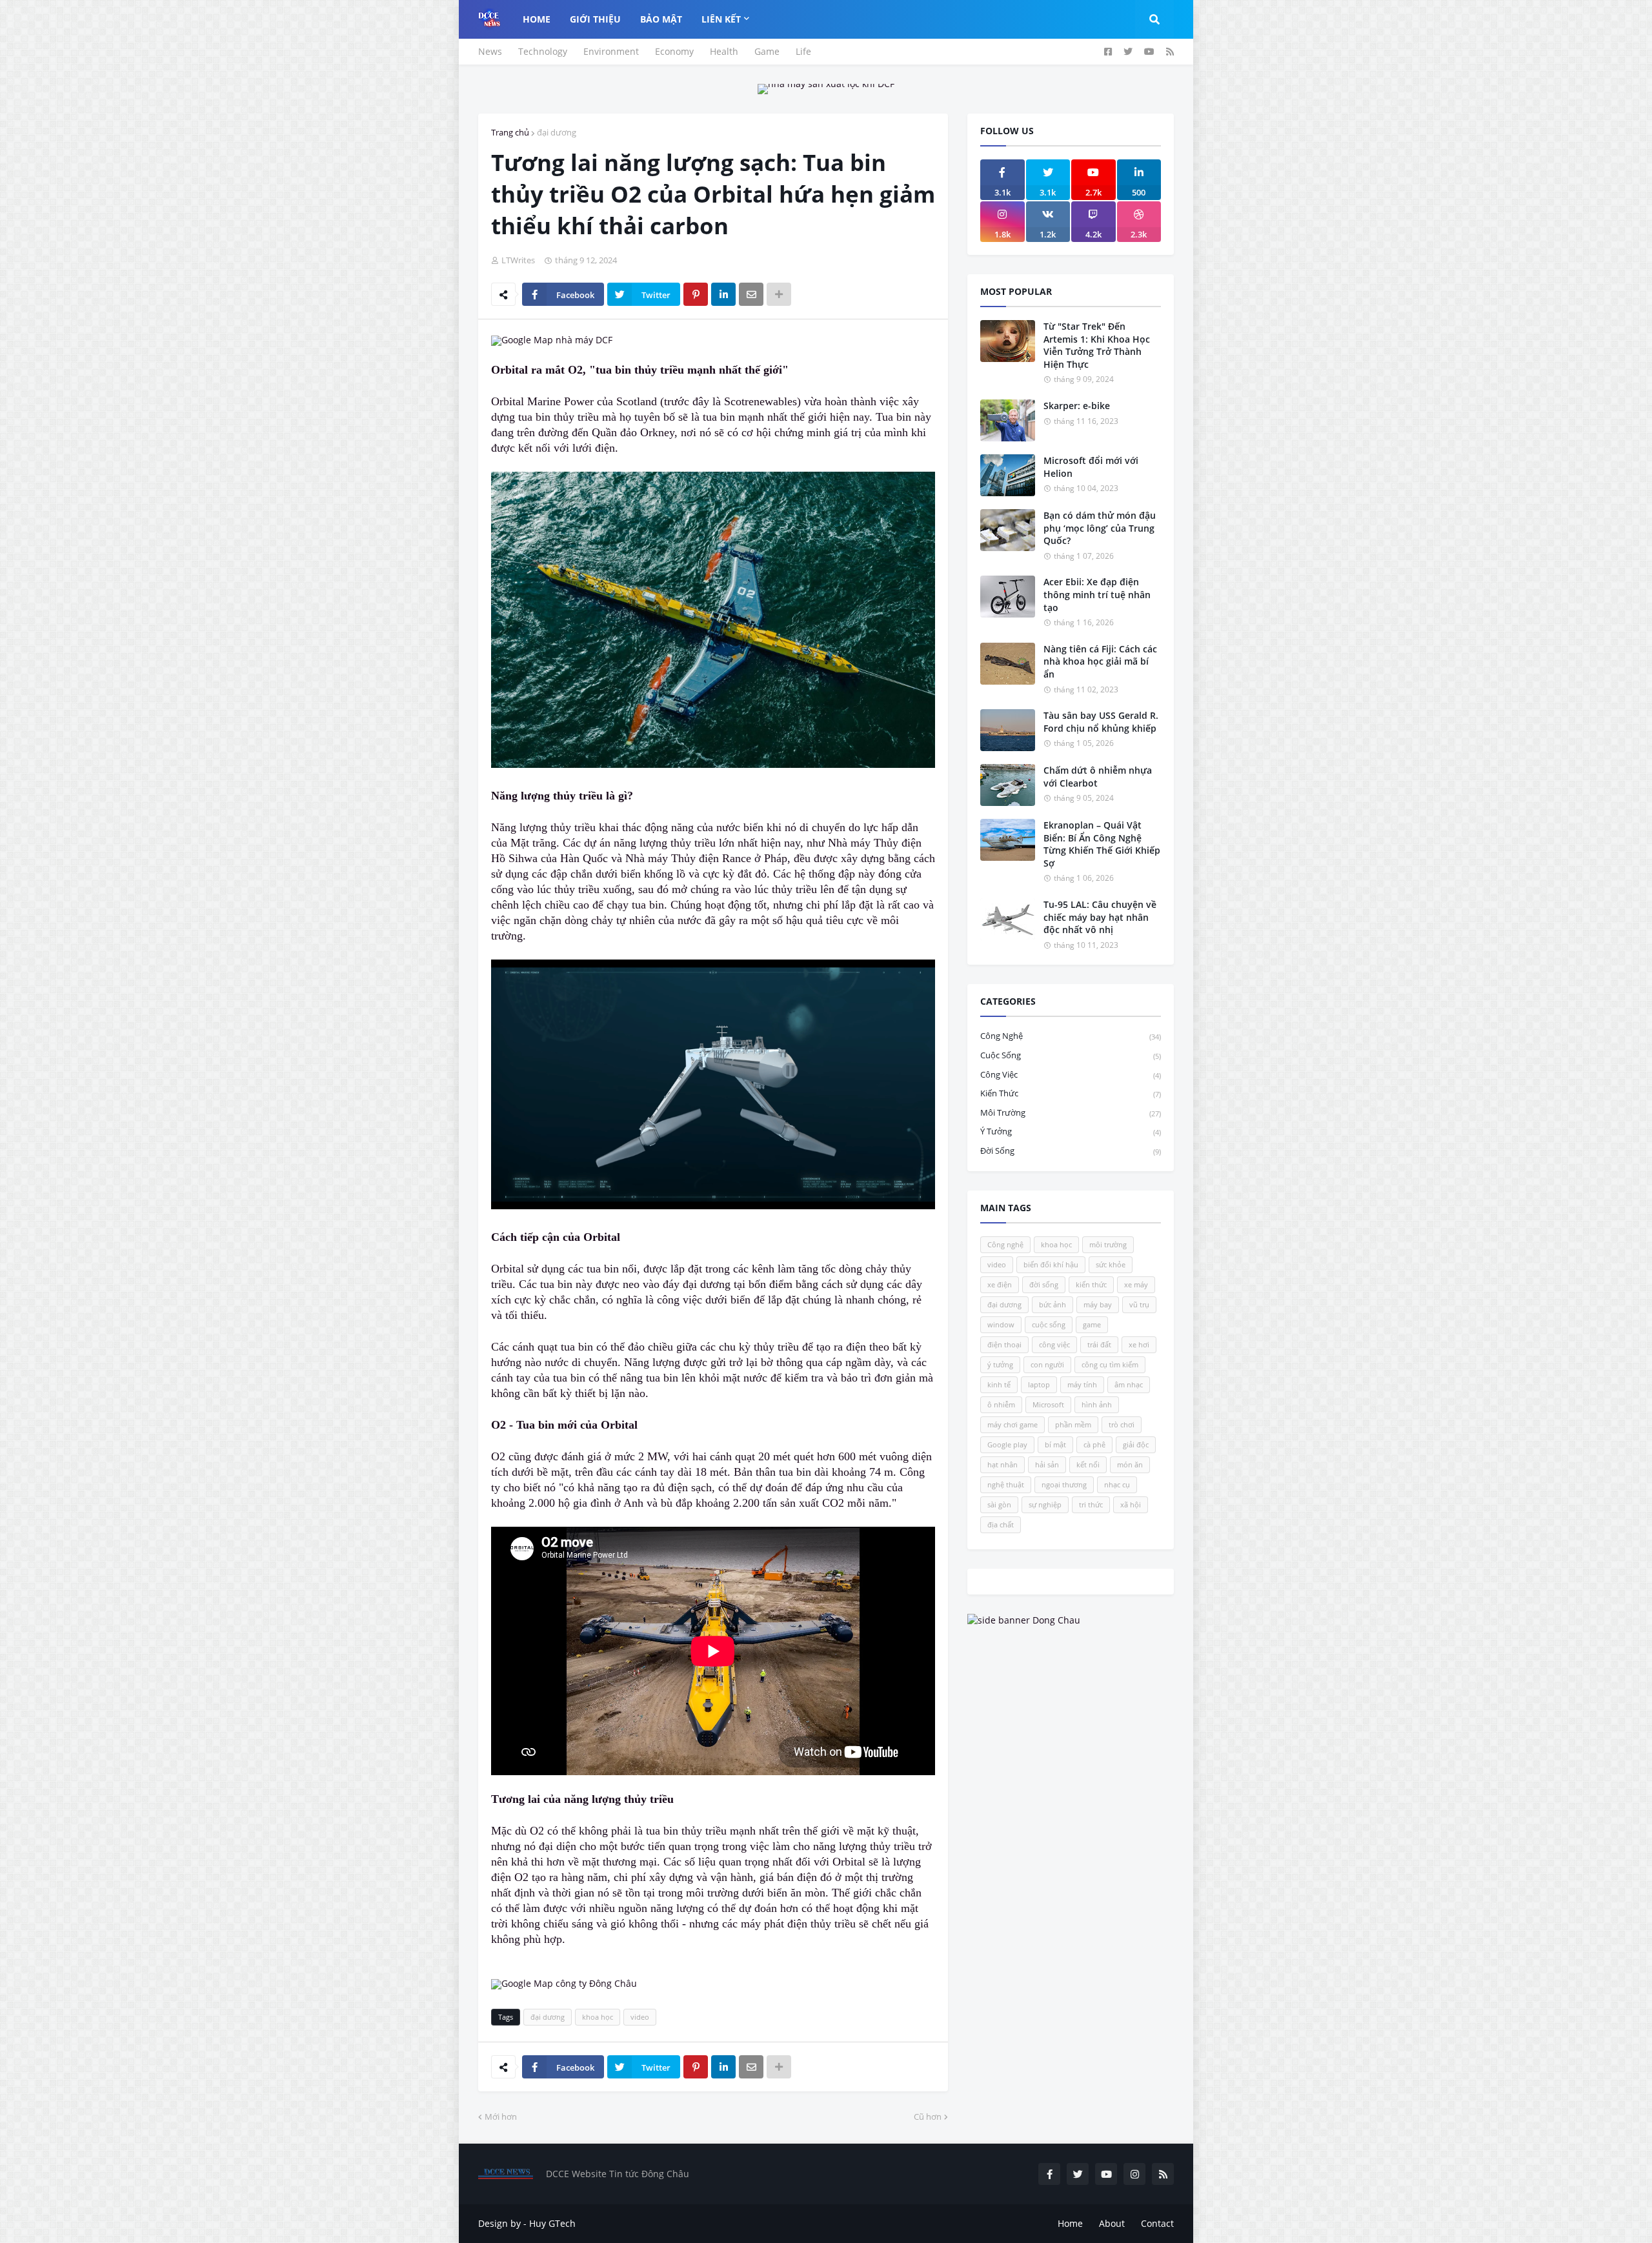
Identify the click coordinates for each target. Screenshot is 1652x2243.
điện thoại (1004, 1344)
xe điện (1000, 1284)
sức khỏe (1111, 1264)
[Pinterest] (696, 294)
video (640, 2017)
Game (767, 51)
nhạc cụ (1117, 1484)
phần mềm (1073, 1424)
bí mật (1055, 1444)
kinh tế (999, 1384)
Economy (674, 51)
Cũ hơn (928, 2117)
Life (803, 51)
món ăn (1130, 1464)
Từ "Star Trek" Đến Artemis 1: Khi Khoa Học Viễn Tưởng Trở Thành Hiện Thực (1097, 345)
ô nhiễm (1001, 1404)
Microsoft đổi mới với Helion (1091, 467)
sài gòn (999, 1504)
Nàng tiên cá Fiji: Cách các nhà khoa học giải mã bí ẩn (1100, 661)
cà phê (1094, 1444)
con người (1047, 1364)
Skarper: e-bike (1077, 406)
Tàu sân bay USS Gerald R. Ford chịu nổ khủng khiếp (1101, 722)
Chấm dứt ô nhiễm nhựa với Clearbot (1098, 777)
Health (724, 51)
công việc (1071, 1074)
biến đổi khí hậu (1051, 1264)
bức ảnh (1053, 1304)
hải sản (1047, 1464)
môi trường (1071, 1112)
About (1112, 2223)
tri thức (1091, 1504)
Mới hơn (501, 2117)
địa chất (1001, 1524)
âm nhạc (1129, 1384)
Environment (611, 51)
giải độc (1136, 1444)
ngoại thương (1064, 1484)
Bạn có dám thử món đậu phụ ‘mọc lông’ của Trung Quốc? (1100, 528)
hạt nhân (1002, 1464)
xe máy (1136, 1284)
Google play (1007, 1444)
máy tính (1082, 1384)
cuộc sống (1071, 1055)
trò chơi (1122, 1424)
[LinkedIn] (723, 294)
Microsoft (1048, 1404)
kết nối (1088, 1464)
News (490, 51)
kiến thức (1071, 1093)
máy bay (1098, 1304)
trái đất (1099, 1344)
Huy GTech (552, 2223)
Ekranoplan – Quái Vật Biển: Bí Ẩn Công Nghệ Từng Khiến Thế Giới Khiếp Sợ (1102, 844)
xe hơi (1139, 1344)
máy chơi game (1012, 1424)
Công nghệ (1071, 1036)
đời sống (1071, 1151)
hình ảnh (1097, 1404)
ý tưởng (1071, 1131)
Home (1070, 2223)
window (1001, 1324)
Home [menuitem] (537, 19)
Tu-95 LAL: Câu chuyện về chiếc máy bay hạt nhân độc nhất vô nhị (1100, 917)
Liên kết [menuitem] (721, 19)
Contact (1157, 2223)
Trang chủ (510, 132)
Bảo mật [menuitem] (661, 19)
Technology (543, 51)
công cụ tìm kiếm (1110, 1364)
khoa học (598, 2017)
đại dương (557, 132)
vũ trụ (1139, 1304)
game (1092, 1324)
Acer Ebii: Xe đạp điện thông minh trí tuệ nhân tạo (1097, 594)
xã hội (1131, 1504)
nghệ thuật (1006, 1484)
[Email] (751, 294)
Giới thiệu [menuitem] (595, 19)
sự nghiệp (1045, 1504)
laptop (1039, 1384)
